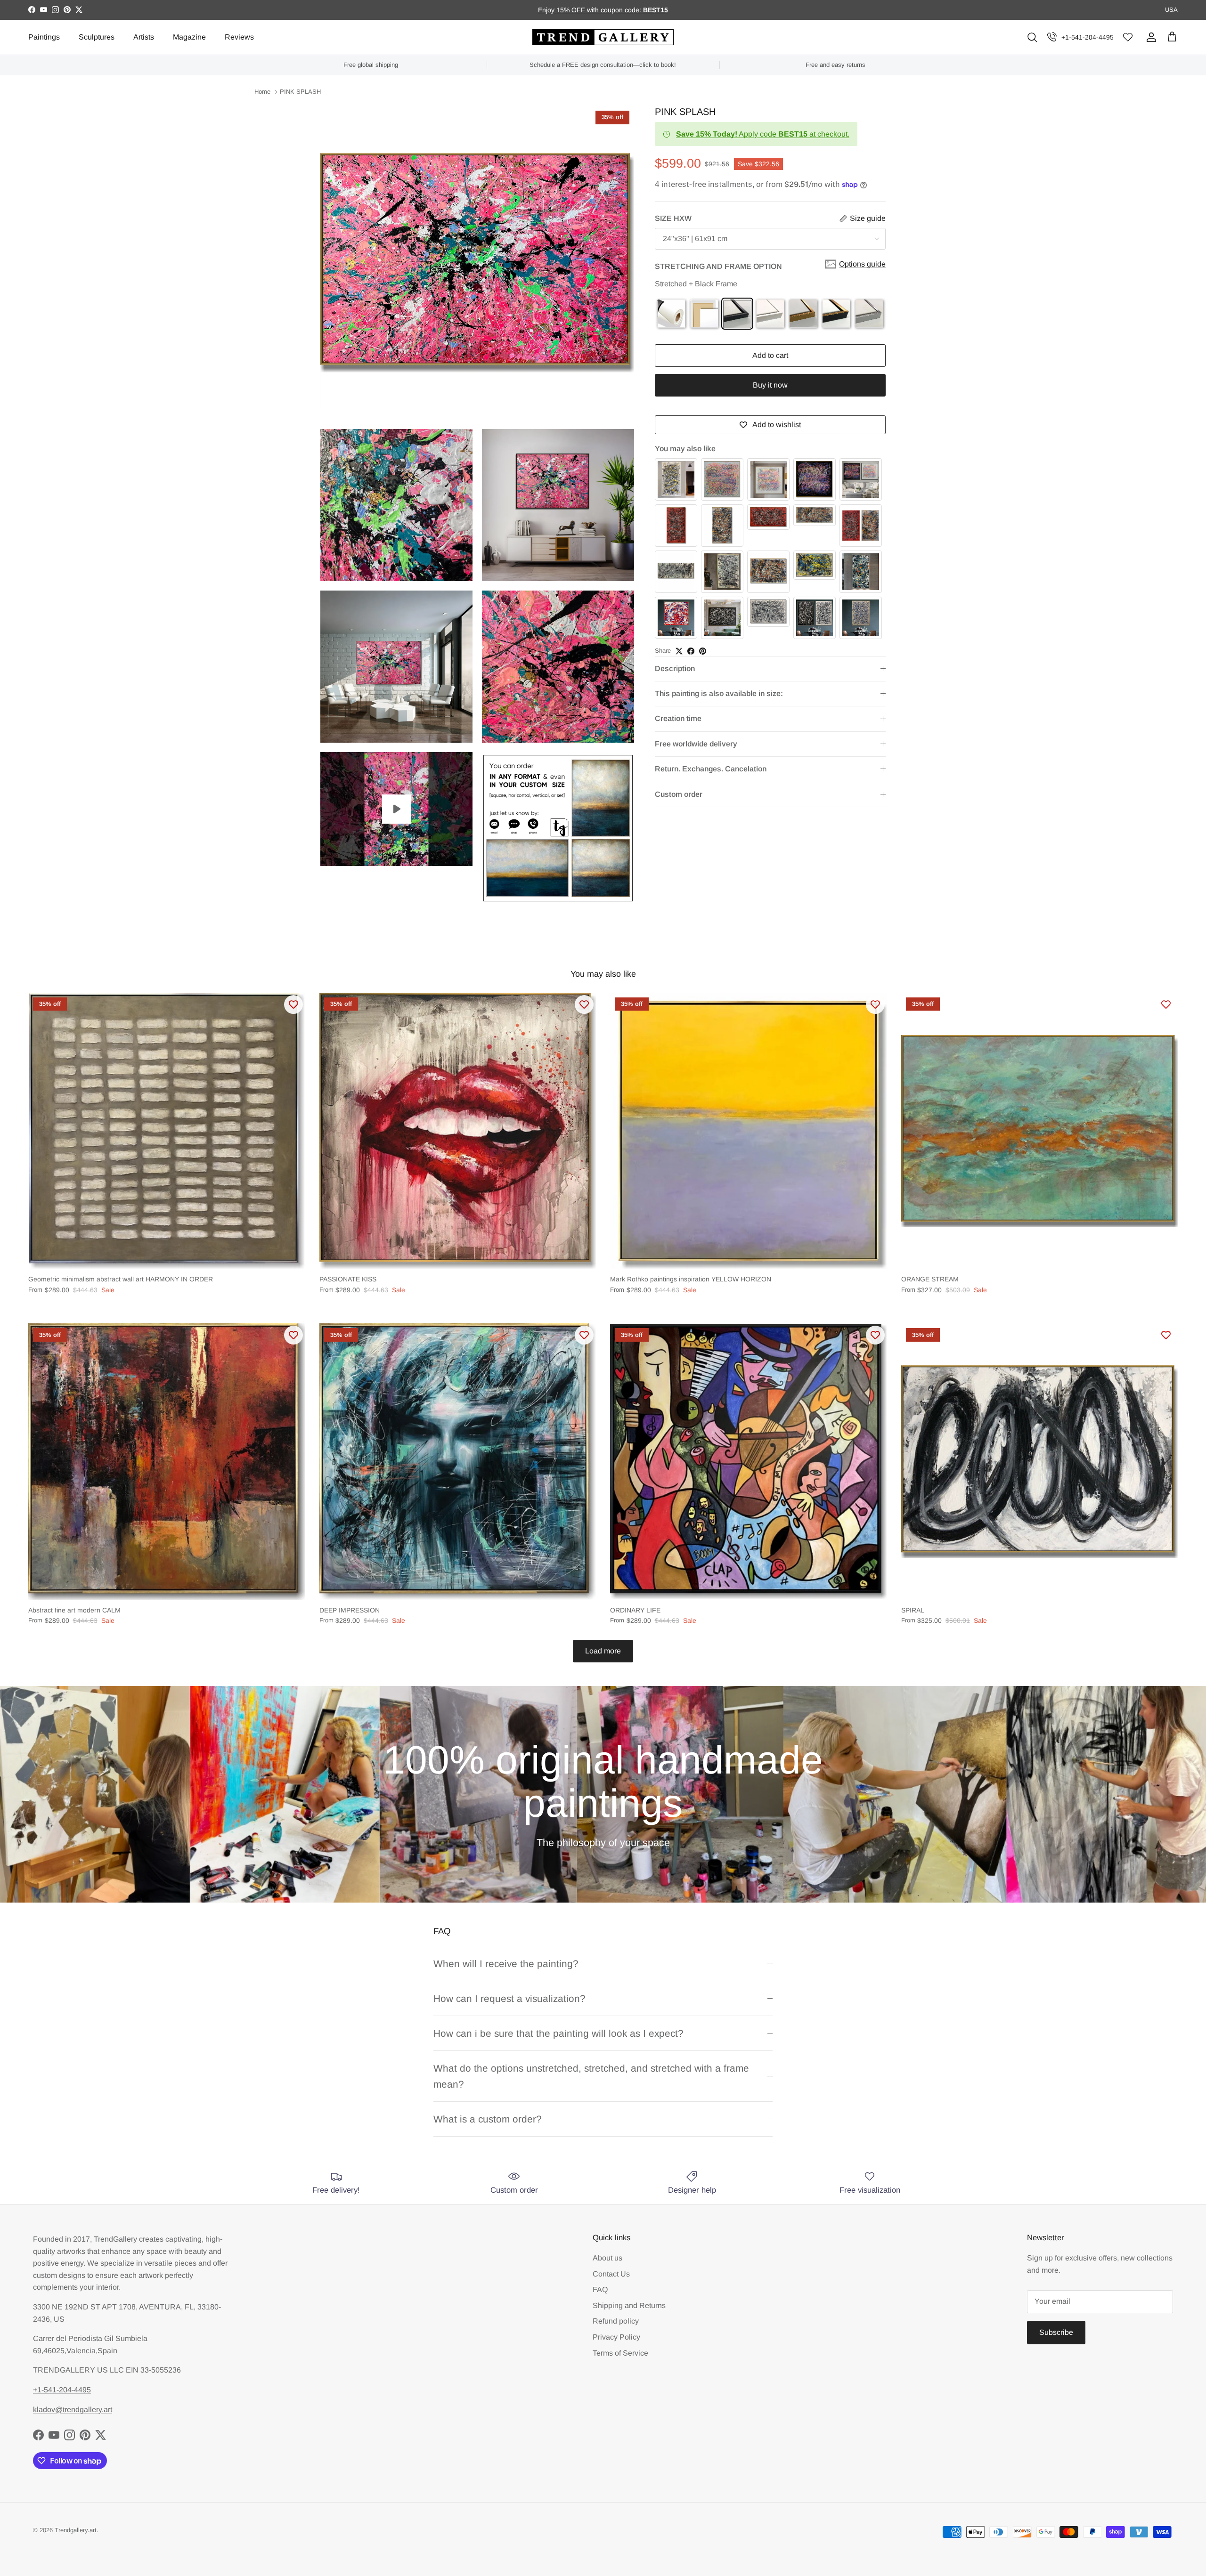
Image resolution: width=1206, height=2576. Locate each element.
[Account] (1149, 37)
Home (262, 92)
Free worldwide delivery (696, 744)
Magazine (189, 37)
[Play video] (397, 809)
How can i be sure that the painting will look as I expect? (558, 2033)
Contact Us (611, 2274)
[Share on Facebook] (691, 651)
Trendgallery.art (76, 2530)
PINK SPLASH (300, 92)
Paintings (44, 37)
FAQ (600, 2289)
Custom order (679, 794)
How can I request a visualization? (509, 1998)
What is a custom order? (488, 2119)
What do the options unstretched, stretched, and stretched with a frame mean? (591, 2076)
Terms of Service (620, 2353)
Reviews (239, 37)
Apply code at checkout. (763, 134)
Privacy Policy (616, 2337)
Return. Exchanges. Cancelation (711, 769)
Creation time (678, 719)
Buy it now (770, 385)
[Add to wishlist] (293, 1004)
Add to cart (770, 356)
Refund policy (616, 2321)
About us (607, 2258)
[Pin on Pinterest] (703, 651)
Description (675, 668)
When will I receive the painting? (506, 1964)
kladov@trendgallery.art (73, 2410)
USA (1171, 10)
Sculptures (97, 37)
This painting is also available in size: (719, 693)
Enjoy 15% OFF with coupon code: (591, 10)
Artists (144, 37)
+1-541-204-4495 (1088, 37)
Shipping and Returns (629, 2305)
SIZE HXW (673, 219)
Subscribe (1056, 2332)
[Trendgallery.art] (603, 37)
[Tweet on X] (679, 651)
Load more (603, 1651)
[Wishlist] (1128, 37)
